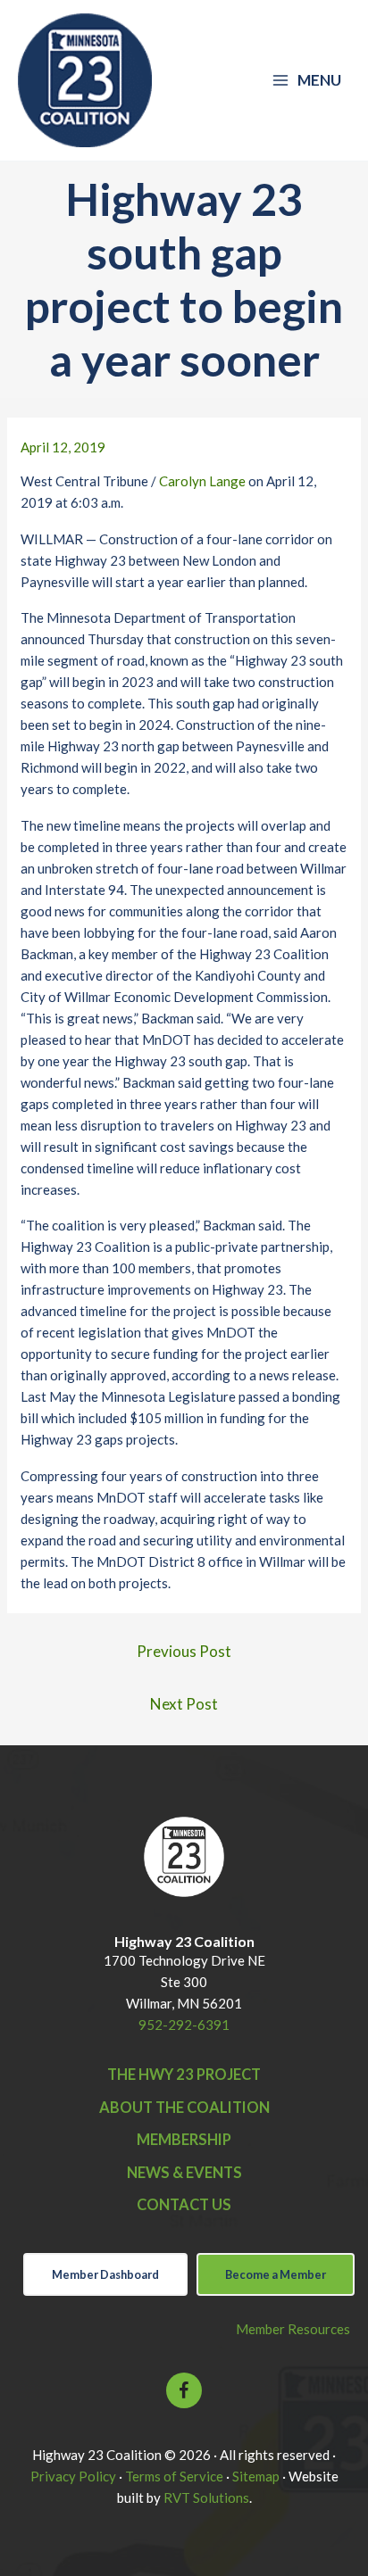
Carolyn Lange (202, 481)
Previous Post (184, 1651)
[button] (184, 2390)
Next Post (184, 1704)
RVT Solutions (206, 2497)
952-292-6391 (184, 2025)
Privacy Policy (73, 2476)
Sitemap (256, 2476)
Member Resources (293, 2329)
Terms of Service (174, 2476)
